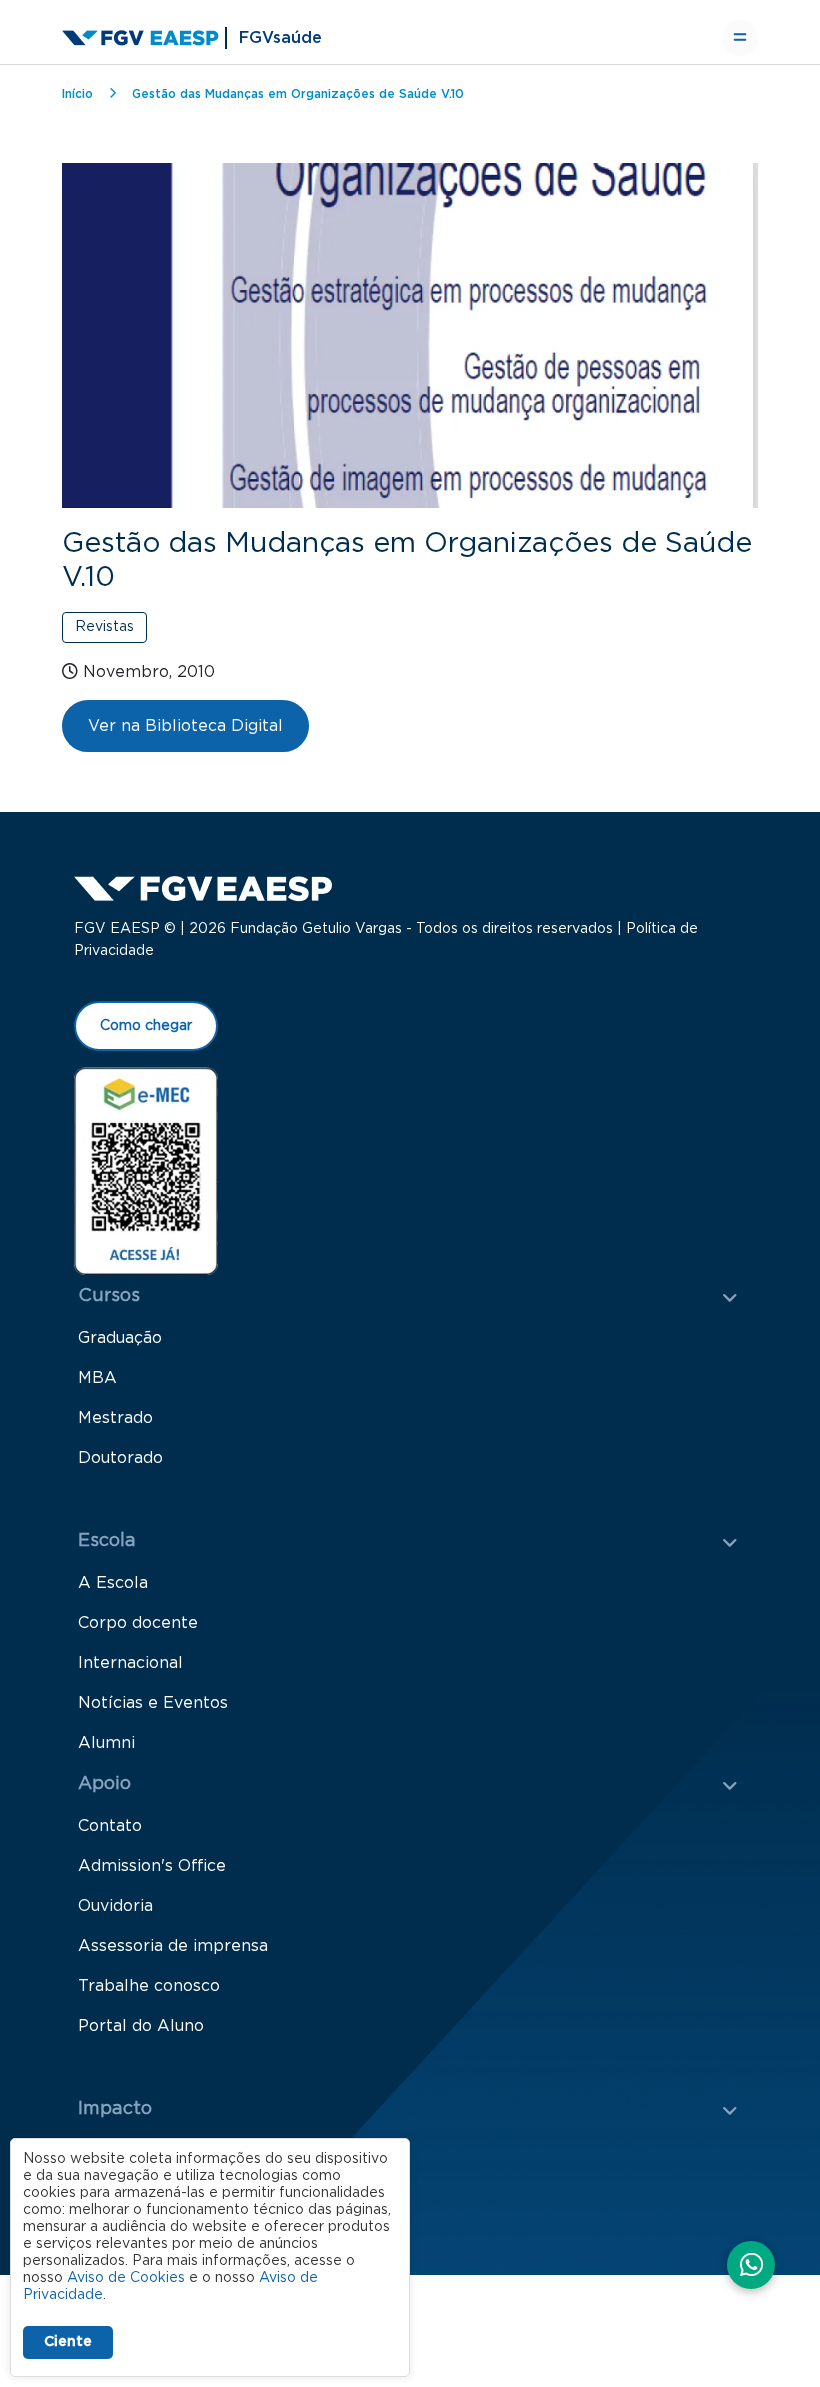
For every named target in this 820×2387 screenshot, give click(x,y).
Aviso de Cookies (126, 2278)
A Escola (113, 1583)
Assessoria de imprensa (173, 1946)
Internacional (130, 1663)
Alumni (106, 1743)
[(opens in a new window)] (146, 1170)
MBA (97, 1378)
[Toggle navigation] (740, 38)
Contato (110, 1826)
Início (77, 94)
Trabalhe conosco (149, 1986)
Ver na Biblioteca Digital (185, 726)
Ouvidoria (115, 1906)
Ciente (68, 2342)
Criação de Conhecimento (181, 2151)
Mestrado (115, 1418)
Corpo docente (138, 1623)
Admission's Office (152, 1866)
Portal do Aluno (141, 2026)
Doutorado (120, 1458)
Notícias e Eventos (153, 1703)
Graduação (120, 1338)
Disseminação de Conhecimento (206, 2191)
